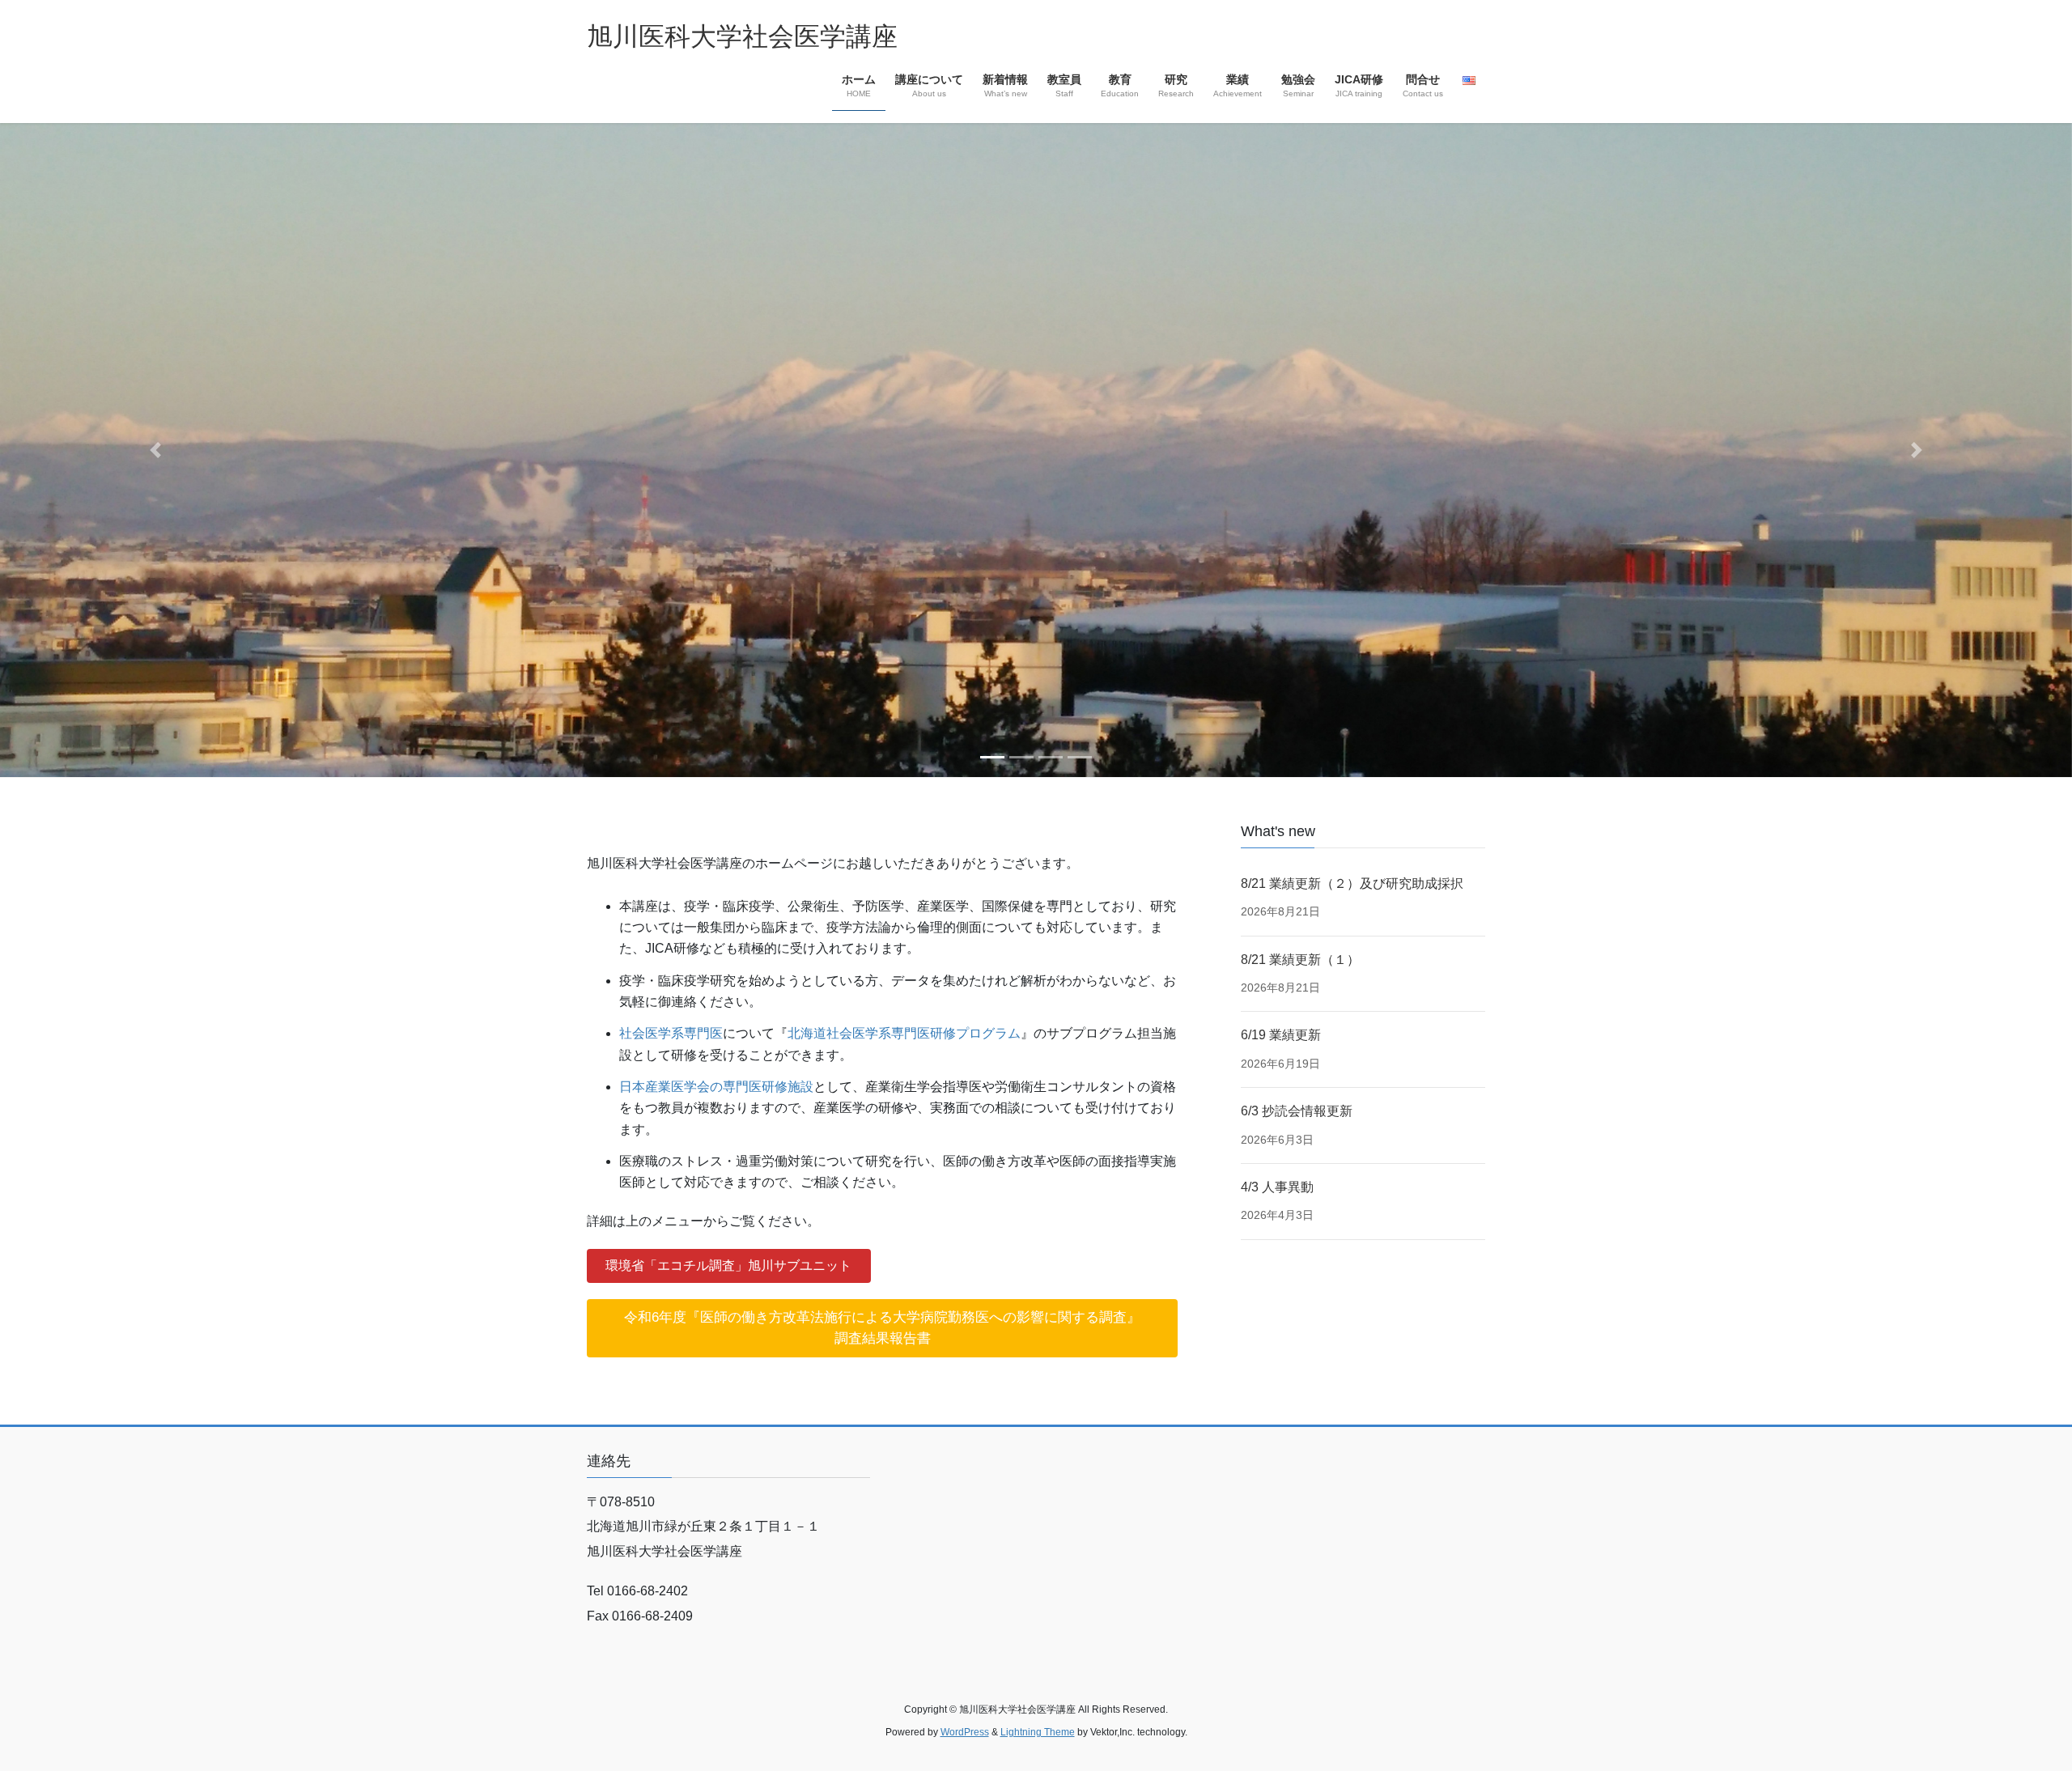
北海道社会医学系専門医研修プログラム (904, 1033)
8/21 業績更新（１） (1300, 960)
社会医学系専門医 (671, 1033)
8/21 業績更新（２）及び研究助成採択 (1352, 883)
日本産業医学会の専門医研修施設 (716, 1087)
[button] (155, 450)
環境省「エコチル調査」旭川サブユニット (728, 1266)
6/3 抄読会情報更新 (1297, 1111)
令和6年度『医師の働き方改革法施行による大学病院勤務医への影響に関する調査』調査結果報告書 (882, 1328)
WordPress (965, 1732)
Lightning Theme (1038, 1732)
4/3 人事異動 (1277, 1187)
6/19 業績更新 (1281, 1035)
